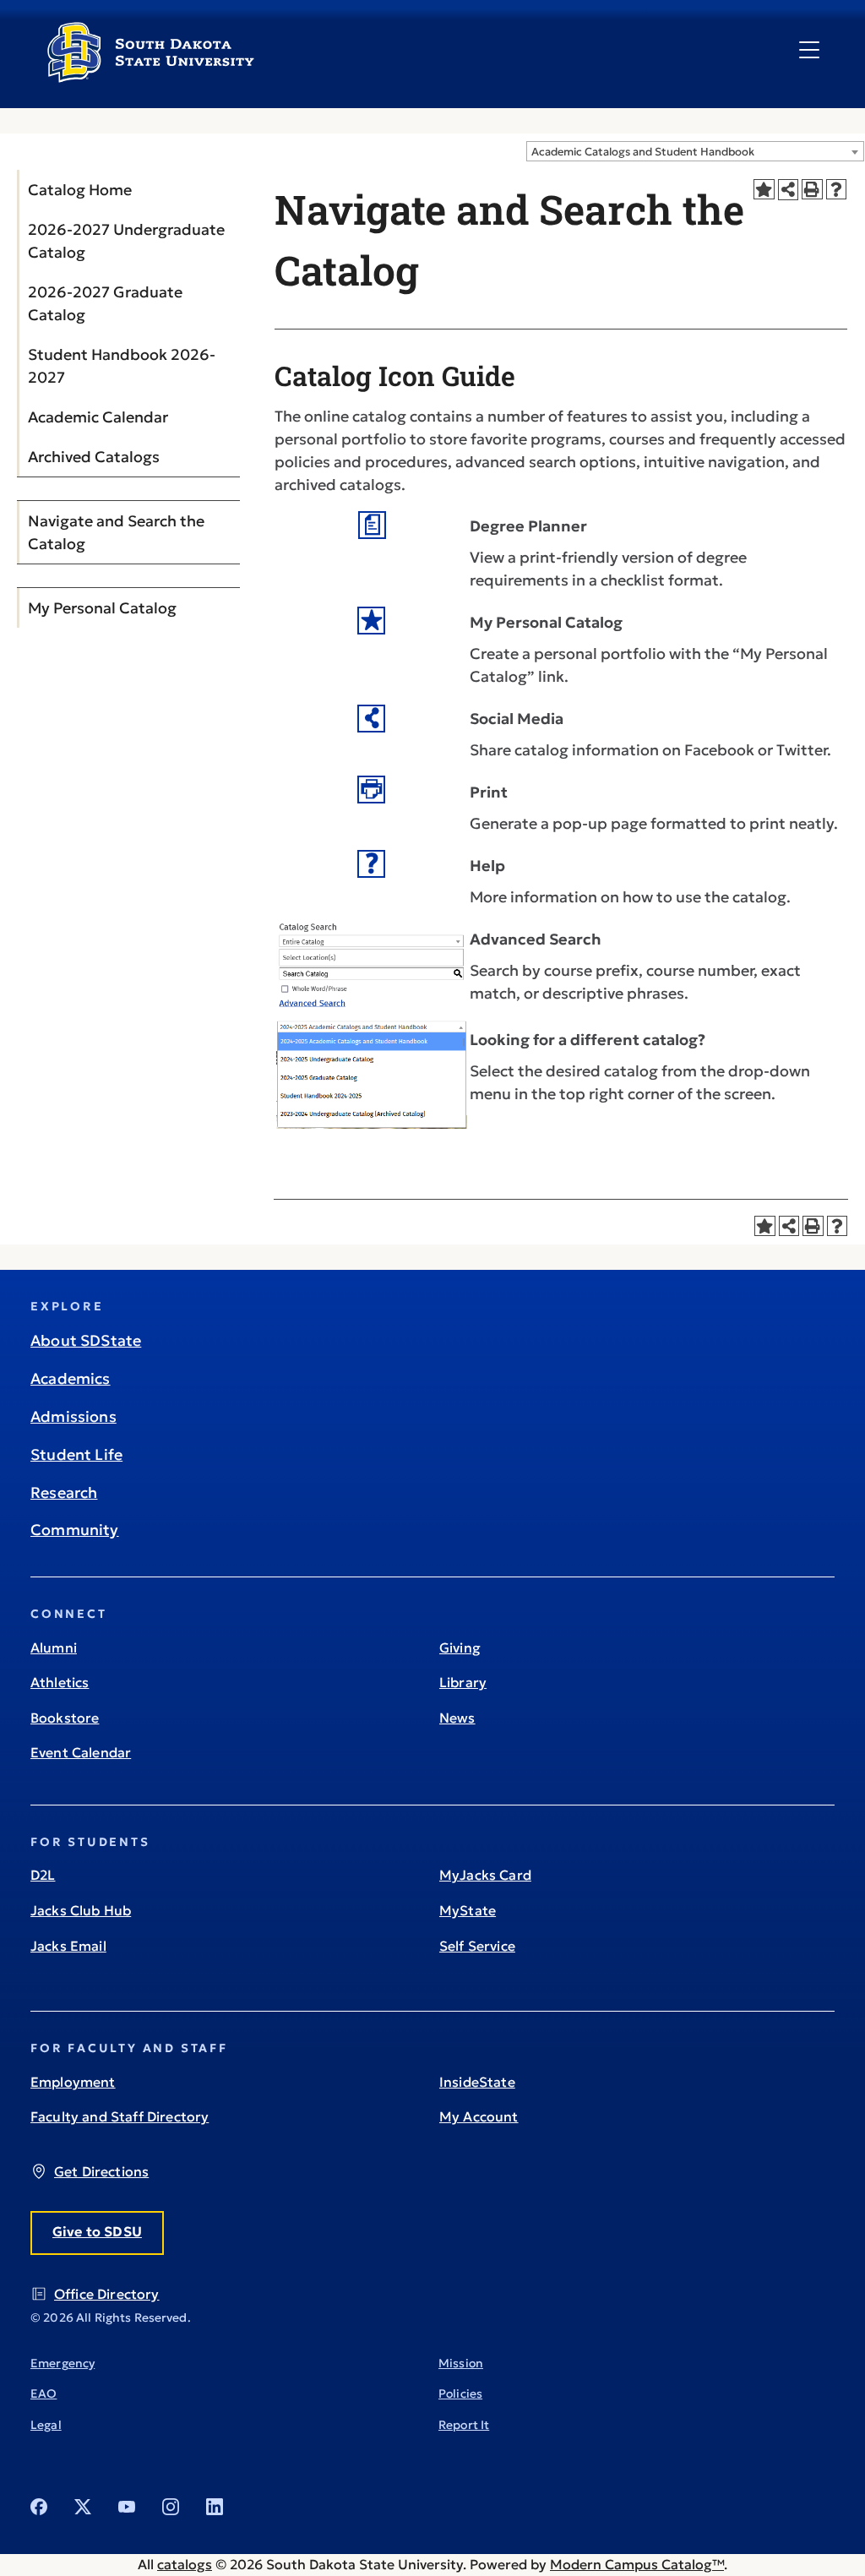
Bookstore (65, 1718)
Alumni (54, 1647)
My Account (479, 2116)
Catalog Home (80, 190)
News (457, 1718)
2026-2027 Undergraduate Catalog (126, 241)
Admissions (73, 1416)
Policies (460, 2394)
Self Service (477, 1946)
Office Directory (107, 2294)
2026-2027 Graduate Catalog (105, 303)
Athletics (60, 1682)
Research (64, 1492)
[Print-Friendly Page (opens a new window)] (812, 190)
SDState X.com (83, 2507)
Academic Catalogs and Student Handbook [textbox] (643, 152)
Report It (464, 2425)
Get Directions (101, 2171)
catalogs (185, 2564)
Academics (71, 1378)
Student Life (76, 1454)
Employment (73, 2082)
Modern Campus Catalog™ (637, 2564)
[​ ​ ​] (809, 51)
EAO (44, 2394)
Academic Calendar (98, 417)
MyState (468, 1910)
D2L (43, 1875)
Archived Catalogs (94, 457)
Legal (46, 2425)
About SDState (86, 1340)
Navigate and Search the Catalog (116, 532)
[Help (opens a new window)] (837, 190)
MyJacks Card (485, 1875)
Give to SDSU (97, 2231)
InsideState (477, 2082)
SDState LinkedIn (215, 2507)
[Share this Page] (789, 190)
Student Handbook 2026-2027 (122, 366)
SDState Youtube (127, 2507)
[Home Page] (151, 76)
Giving (460, 1647)
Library (463, 1682)
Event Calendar (81, 1752)
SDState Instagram (171, 2507)
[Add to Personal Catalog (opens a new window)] (764, 190)
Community (75, 1530)
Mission (461, 2363)
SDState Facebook (39, 2507)
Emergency (63, 2363)
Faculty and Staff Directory (120, 2116)
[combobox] (695, 151)
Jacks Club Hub (81, 1910)
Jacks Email (68, 1946)
